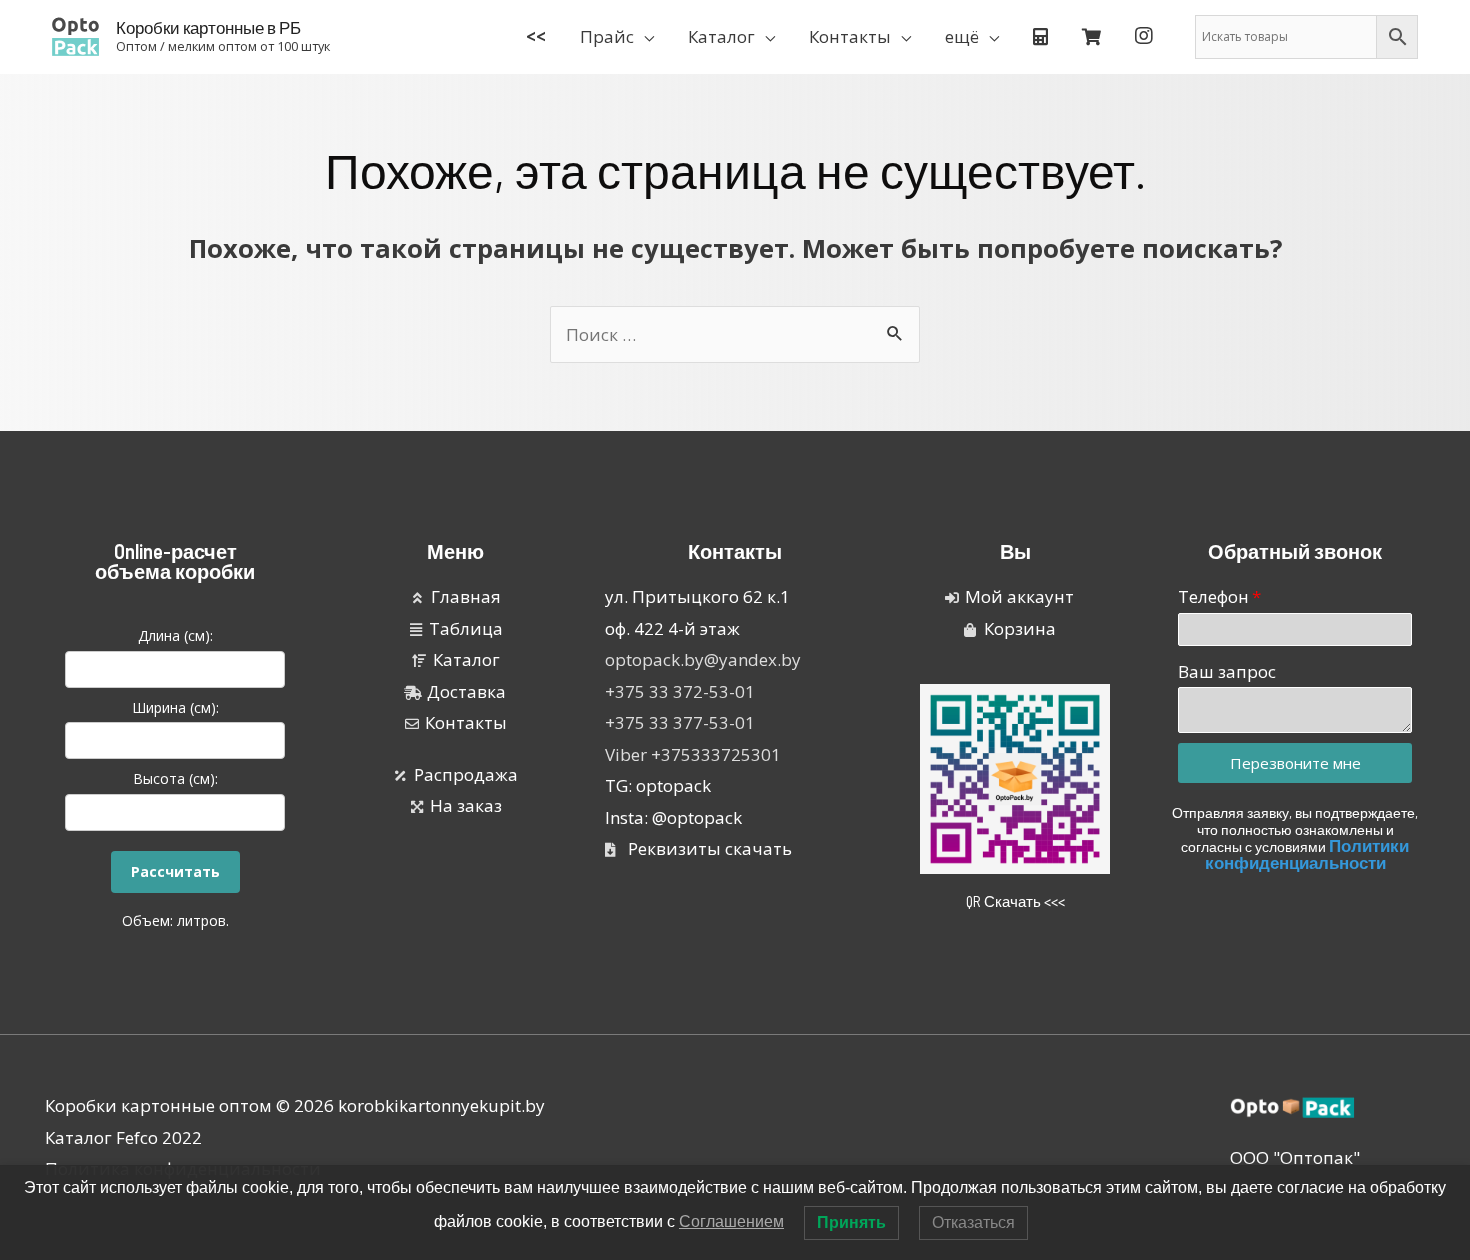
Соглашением (731, 1221)
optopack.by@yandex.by (703, 659)
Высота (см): (175, 778)
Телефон (1213, 596)
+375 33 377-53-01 (680, 722)
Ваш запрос (1227, 671)
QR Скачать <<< (1015, 901)
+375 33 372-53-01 (680, 691)
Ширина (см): (175, 707)
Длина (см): (175, 635)
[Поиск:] (735, 334)
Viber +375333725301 (693, 754)
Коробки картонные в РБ (208, 27)
